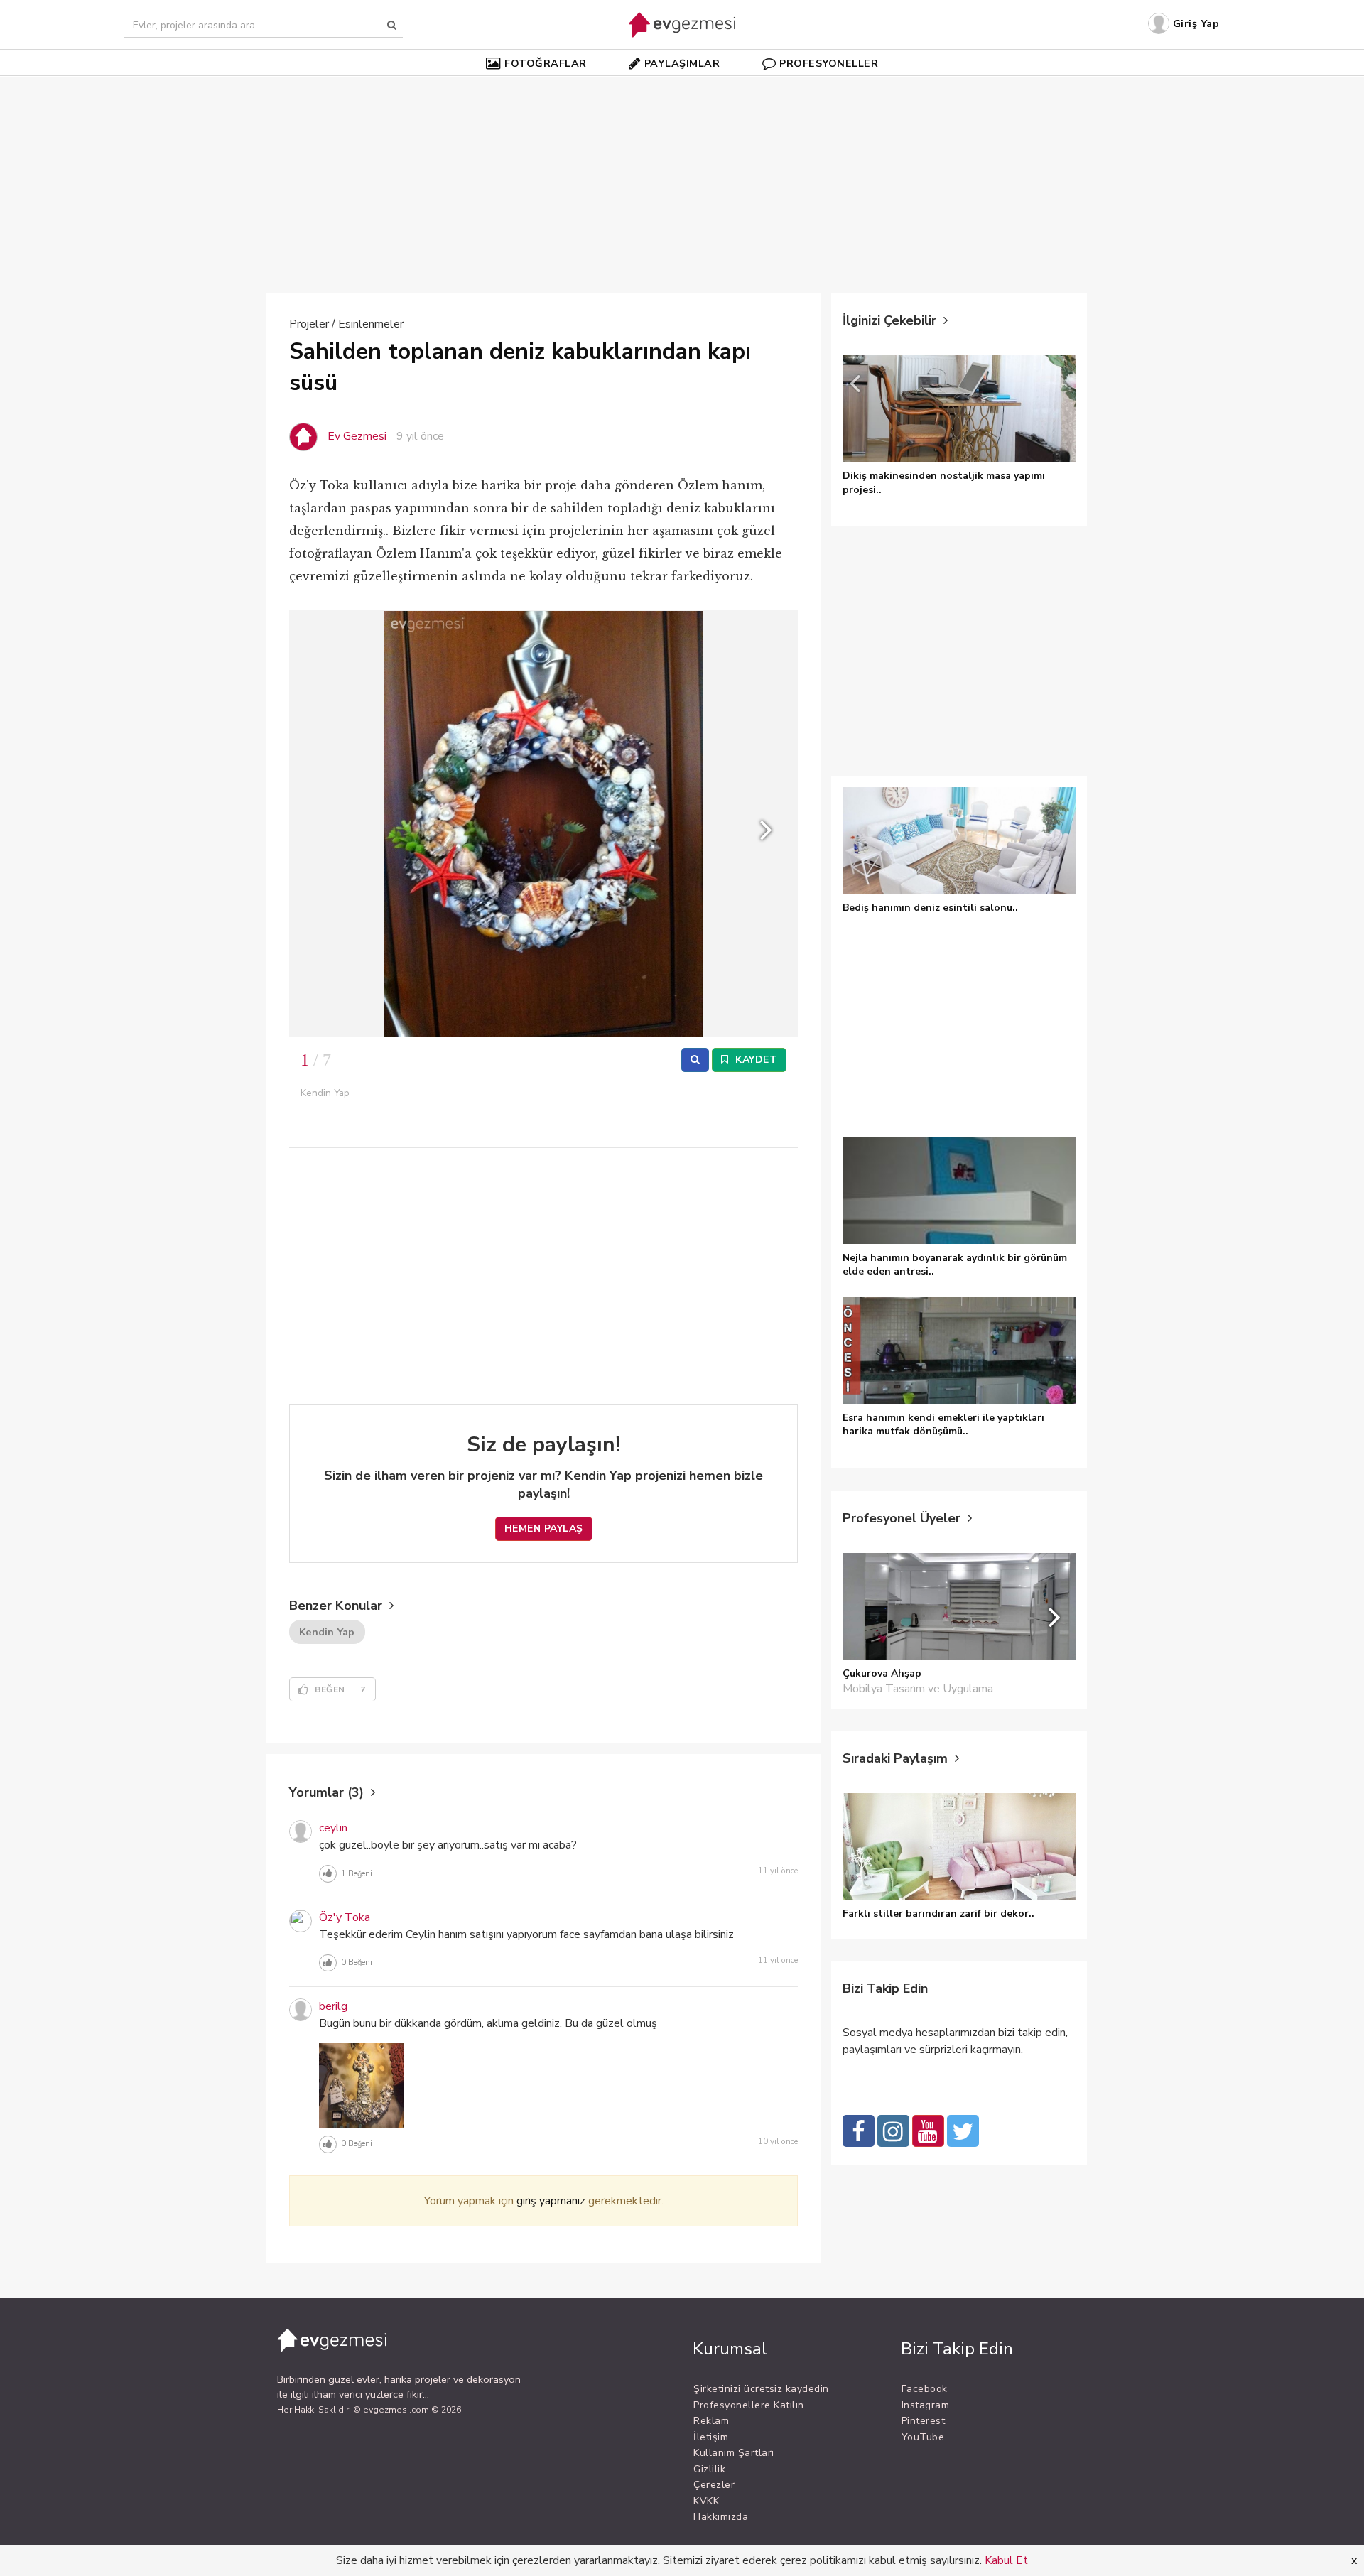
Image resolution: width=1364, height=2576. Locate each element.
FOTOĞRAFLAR (546, 63)
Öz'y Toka (345, 1917)
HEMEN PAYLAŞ (544, 1528)
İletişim (711, 2437)
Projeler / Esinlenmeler (346, 324)
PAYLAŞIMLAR (682, 63)
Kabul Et (1006, 2560)
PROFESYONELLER (829, 63)
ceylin (333, 1828)
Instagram (926, 2405)
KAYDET (755, 1060)
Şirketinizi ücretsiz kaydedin (761, 2389)
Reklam (711, 2421)
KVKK (706, 2501)
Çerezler (714, 2485)
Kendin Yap (327, 1632)
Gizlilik (709, 2469)
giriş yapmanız (551, 2201)
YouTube (923, 2437)
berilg (333, 2006)
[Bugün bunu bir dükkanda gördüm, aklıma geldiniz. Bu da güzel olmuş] (362, 2085)
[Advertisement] (682, 177)
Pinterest (924, 2421)
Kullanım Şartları (734, 2453)
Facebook (925, 2389)
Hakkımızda (721, 2517)
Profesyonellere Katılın (749, 2405)
